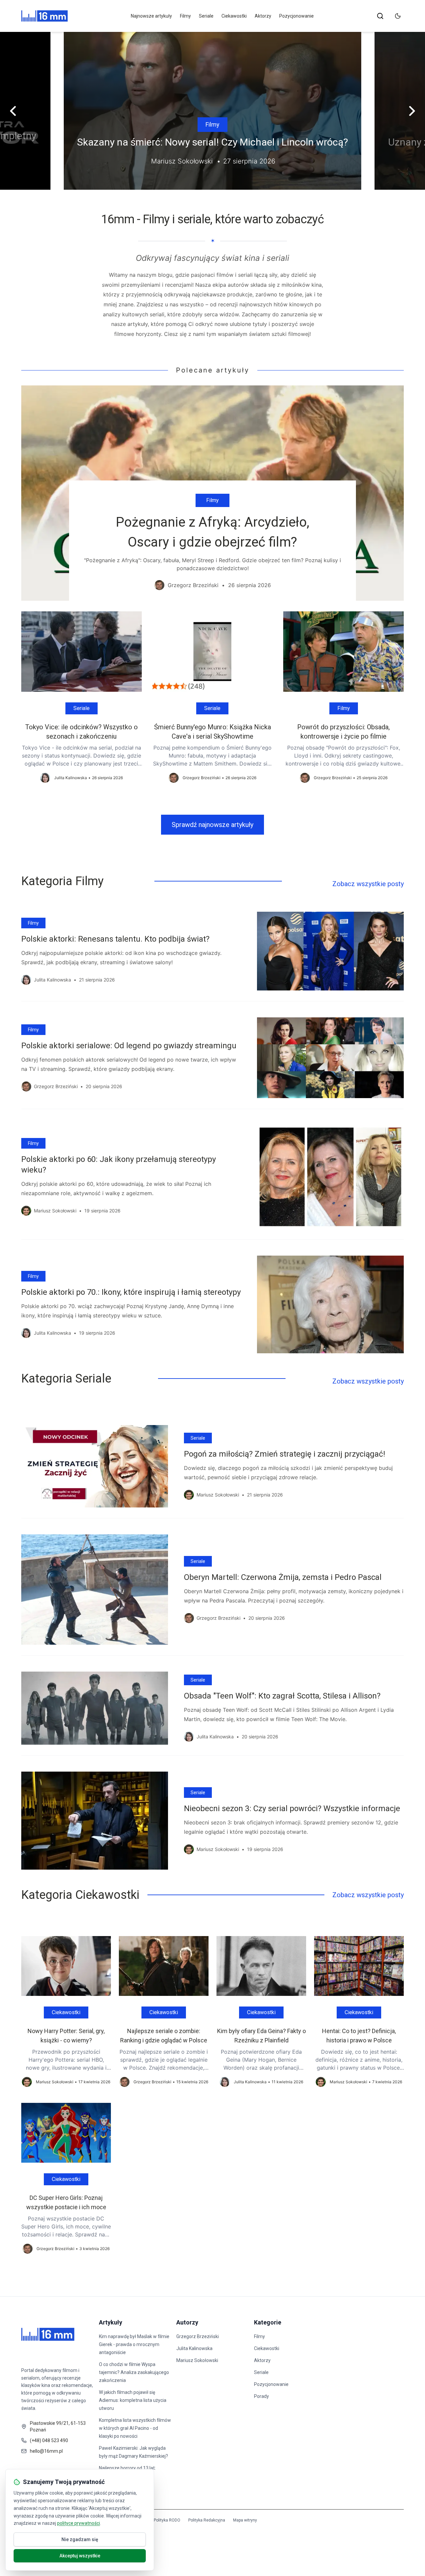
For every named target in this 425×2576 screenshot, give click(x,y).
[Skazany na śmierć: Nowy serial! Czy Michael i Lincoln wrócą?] (212, 111)
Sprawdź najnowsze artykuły (212, 825)
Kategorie (268, 2322)
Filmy (185, 16)
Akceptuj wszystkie (80, 2556)
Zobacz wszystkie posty (368, 884)
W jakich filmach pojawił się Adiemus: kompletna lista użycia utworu (133, 2400)
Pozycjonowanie (297, 16)
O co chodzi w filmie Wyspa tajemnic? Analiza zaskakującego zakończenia (134, 2372)
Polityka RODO (167, 2520)
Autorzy (187, 2322)
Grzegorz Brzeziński (198, 2336)
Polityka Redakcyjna (207, 2520)
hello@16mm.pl (46, 2451)
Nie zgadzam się (80, 2539)
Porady (261, 2396)
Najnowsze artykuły (151, 16)
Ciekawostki (234, 16)
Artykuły (111, 2322)
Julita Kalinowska (194, 2348)
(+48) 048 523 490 (49, 2440)
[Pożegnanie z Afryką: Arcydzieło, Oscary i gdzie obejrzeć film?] (212, 493)
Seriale (206, 16)
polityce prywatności (79, 2523)
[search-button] (380, 16)
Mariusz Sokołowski (197, 2360)
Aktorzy (263, 16)
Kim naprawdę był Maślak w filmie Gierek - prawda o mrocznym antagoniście (134, 2344)
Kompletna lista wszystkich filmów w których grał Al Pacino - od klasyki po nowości (135, 2428)
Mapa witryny (245, 2520)
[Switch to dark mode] (398, 16)
